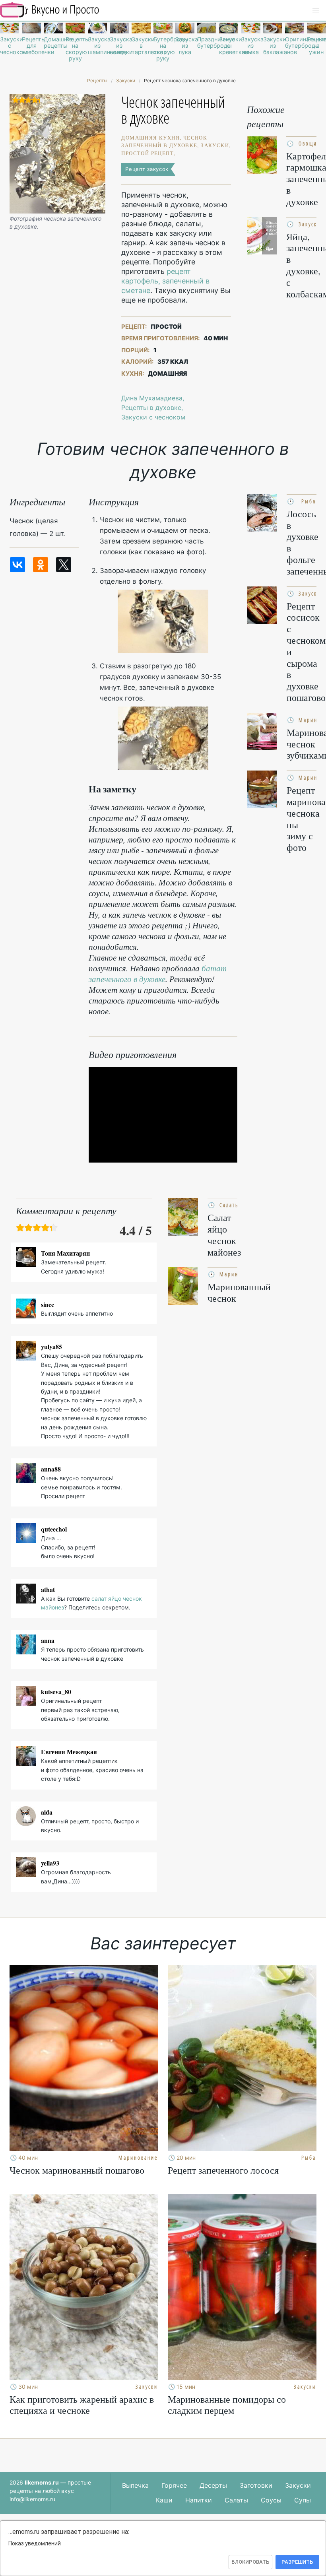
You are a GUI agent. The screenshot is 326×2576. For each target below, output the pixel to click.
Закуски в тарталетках (141, 46)
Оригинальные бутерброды (295, 43)
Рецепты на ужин (316, 46)
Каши (164, 2500)
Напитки (199, 2500)
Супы (303, 2500)
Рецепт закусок (147, 169)
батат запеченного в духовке (158, 974)
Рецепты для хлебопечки (31, 46)
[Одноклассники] (41, 565)
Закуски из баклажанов (273, 46)
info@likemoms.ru (32, 2499)
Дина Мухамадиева (152, 398)
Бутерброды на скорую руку (163, 49)
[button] (316, 10)
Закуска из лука (185, 46)
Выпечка (135, 2485)
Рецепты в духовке (151, 408)
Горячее (174, 2485)
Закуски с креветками (229, 46)
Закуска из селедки (119, 46)
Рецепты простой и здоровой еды (50, 10)
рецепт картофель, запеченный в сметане (165, 281)
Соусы (271, 2500)
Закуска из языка (250, 46)
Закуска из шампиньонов (97, 46)
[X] (64, 565)
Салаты (236, 2500)
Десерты (213, 2485)
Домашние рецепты (53, 43)
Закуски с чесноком (10, 46)
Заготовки (256, 2485)
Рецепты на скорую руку (75, 49)
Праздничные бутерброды (207, 43)
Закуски (298, 2485)
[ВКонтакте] (17, 565)
